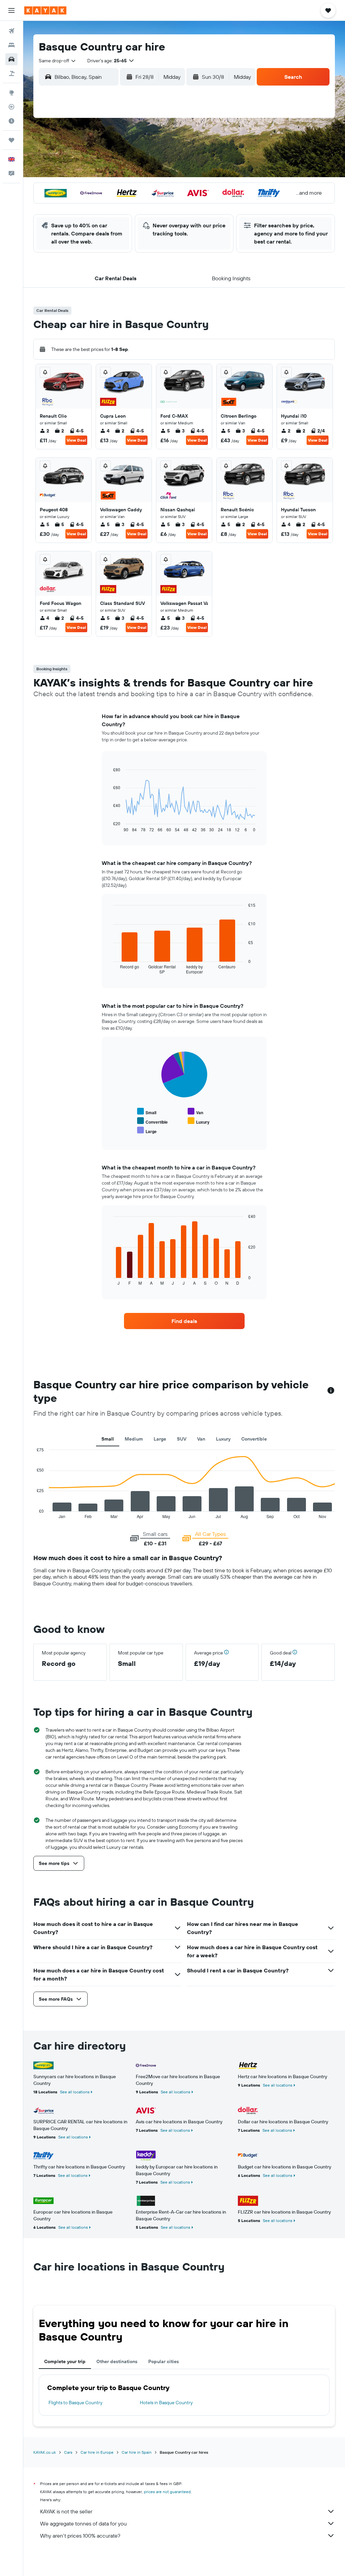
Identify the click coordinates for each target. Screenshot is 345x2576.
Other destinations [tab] (117, 2361)
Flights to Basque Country (75, 2403)
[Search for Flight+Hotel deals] (11, 73)
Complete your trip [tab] (65, 2361)
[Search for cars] (11, 59)
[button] (11, 10)
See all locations (75, 2092)
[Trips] (11, 140)
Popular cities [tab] (164, 2361)
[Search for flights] (11, 31)
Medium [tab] (134, 1439)
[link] (184, 1321)
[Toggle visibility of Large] (147, 1131)
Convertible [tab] (254, 1439)
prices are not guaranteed (167, 2492)
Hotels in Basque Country (166, 2403)
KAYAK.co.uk (45, 2452)
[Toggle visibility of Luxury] (199, 1121)
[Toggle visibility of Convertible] (152, 1121)
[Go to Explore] (11, 93)
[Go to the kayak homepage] (45, 10)
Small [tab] (108, 1439)
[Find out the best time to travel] (11, 121)
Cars (68, 2452)
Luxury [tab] (223, 1439)
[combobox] (58, 61)
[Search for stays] (11, 45)
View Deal (76, 440)
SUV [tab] (182, 1439)
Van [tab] (201, 1439)
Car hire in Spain (137, 2452)
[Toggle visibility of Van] (195, 1112)
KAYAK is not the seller (66, 2511)
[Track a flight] (11, 107)
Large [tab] (160, 1439)
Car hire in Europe (97, 2452)
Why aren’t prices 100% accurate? (80, 2536)
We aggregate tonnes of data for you (83, 2523)
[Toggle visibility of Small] (147, 1112)
